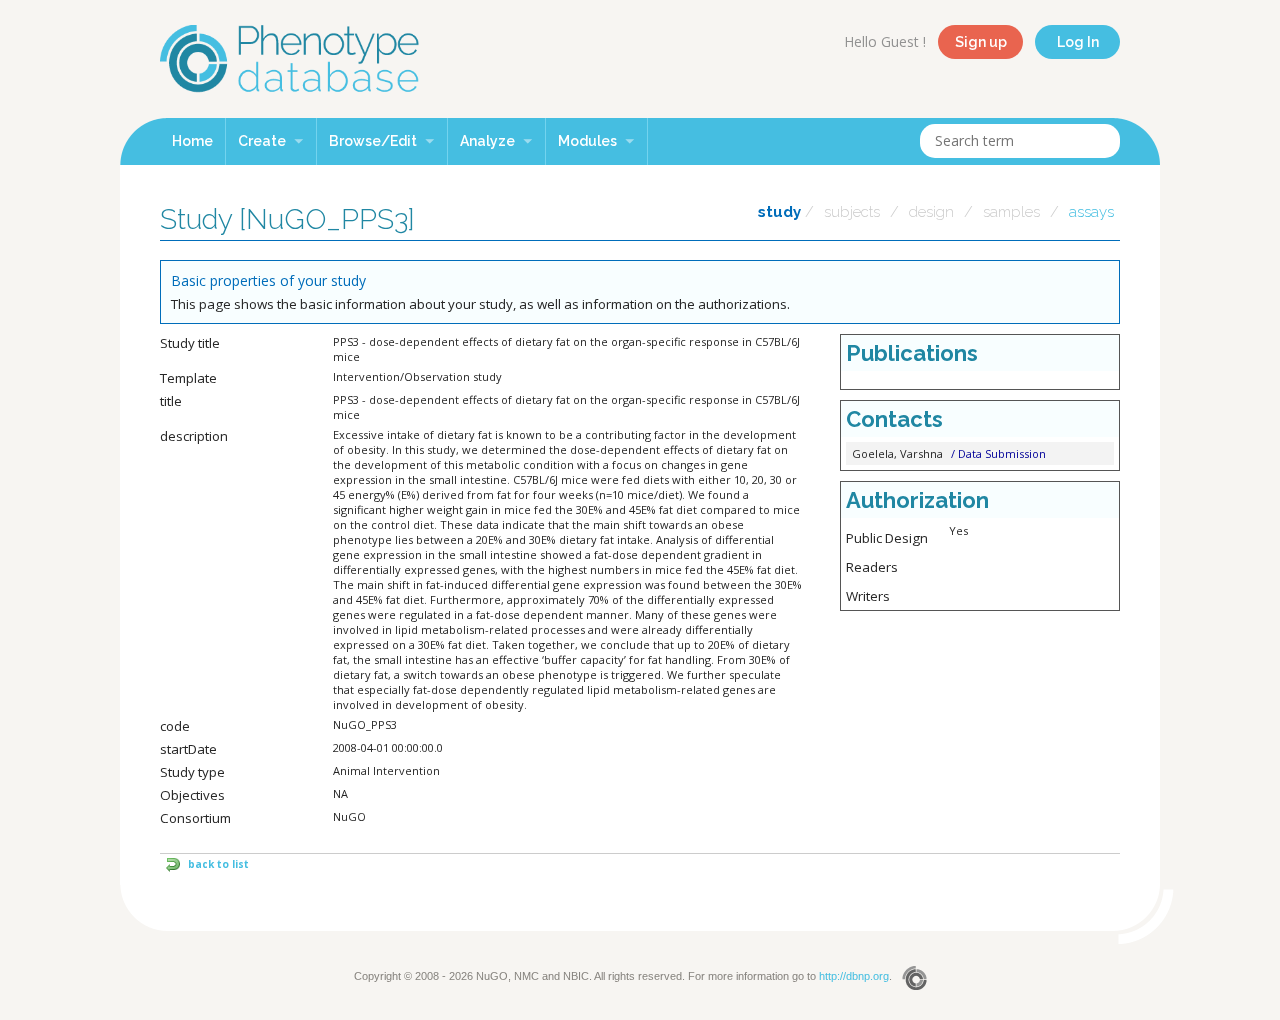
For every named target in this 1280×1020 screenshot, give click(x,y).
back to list (218, 864)
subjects (852, 212)
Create (263, 141)
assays (1091, 212)
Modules (589, 141)
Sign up (981, 42)
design (931, 212)
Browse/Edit (374, 141)
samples (1011, 212)
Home (192, 141)
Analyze (489, 141)
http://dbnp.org (854, 976)
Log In (1078, 42)
